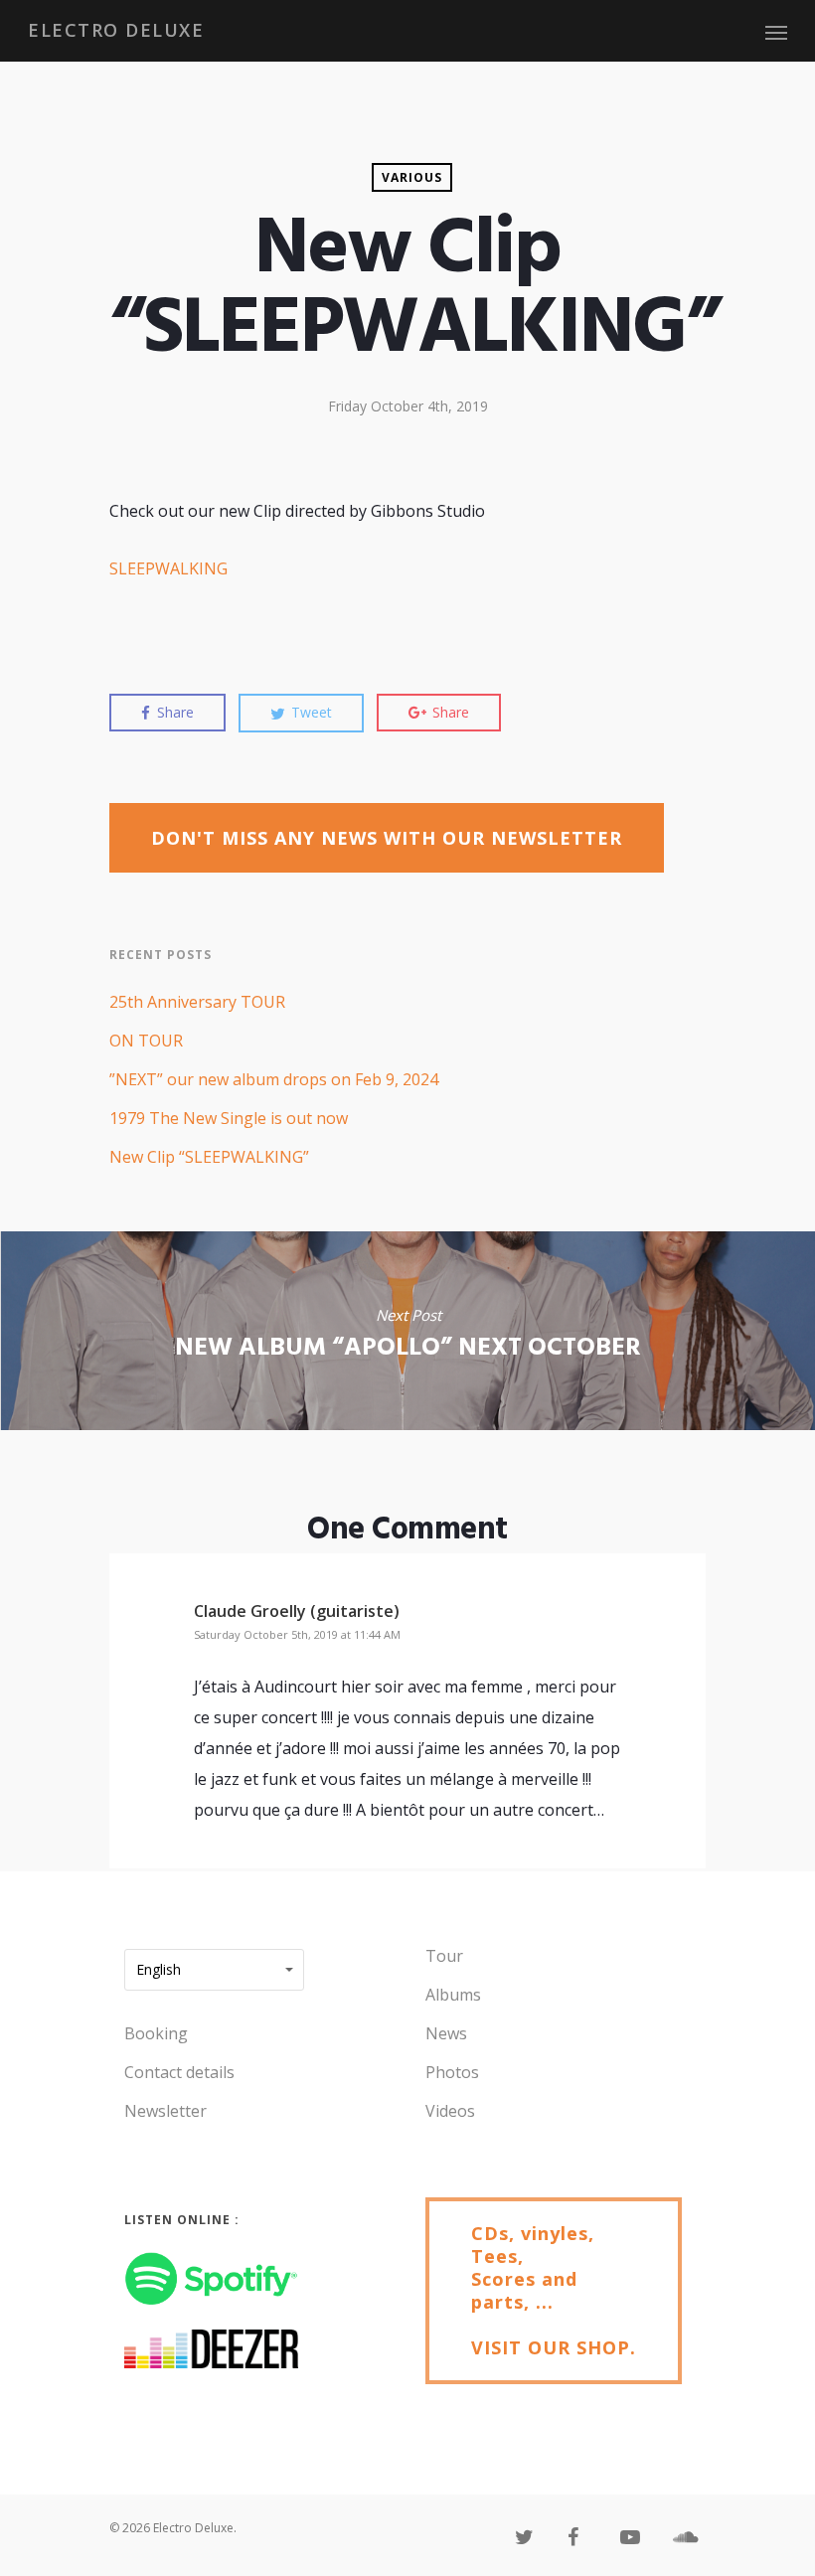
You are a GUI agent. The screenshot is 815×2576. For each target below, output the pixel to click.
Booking (156, 2033)
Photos (452, 2072)
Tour (444, 1956)
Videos (450, 2111)
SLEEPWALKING (168, 568)
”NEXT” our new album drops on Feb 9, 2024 (274, 1079)
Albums (453, 1995)
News (446, 2033)
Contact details (179, 2072)
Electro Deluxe (116, 30)
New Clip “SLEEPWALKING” (209, 1157)
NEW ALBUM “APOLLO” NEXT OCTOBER (407, 1331)
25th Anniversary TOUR (197, 1002)
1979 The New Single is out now (229, 1118)
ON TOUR (146, 1041)
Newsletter (165, 2111)
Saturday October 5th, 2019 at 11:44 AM (297, 1634)
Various (412, 177)
